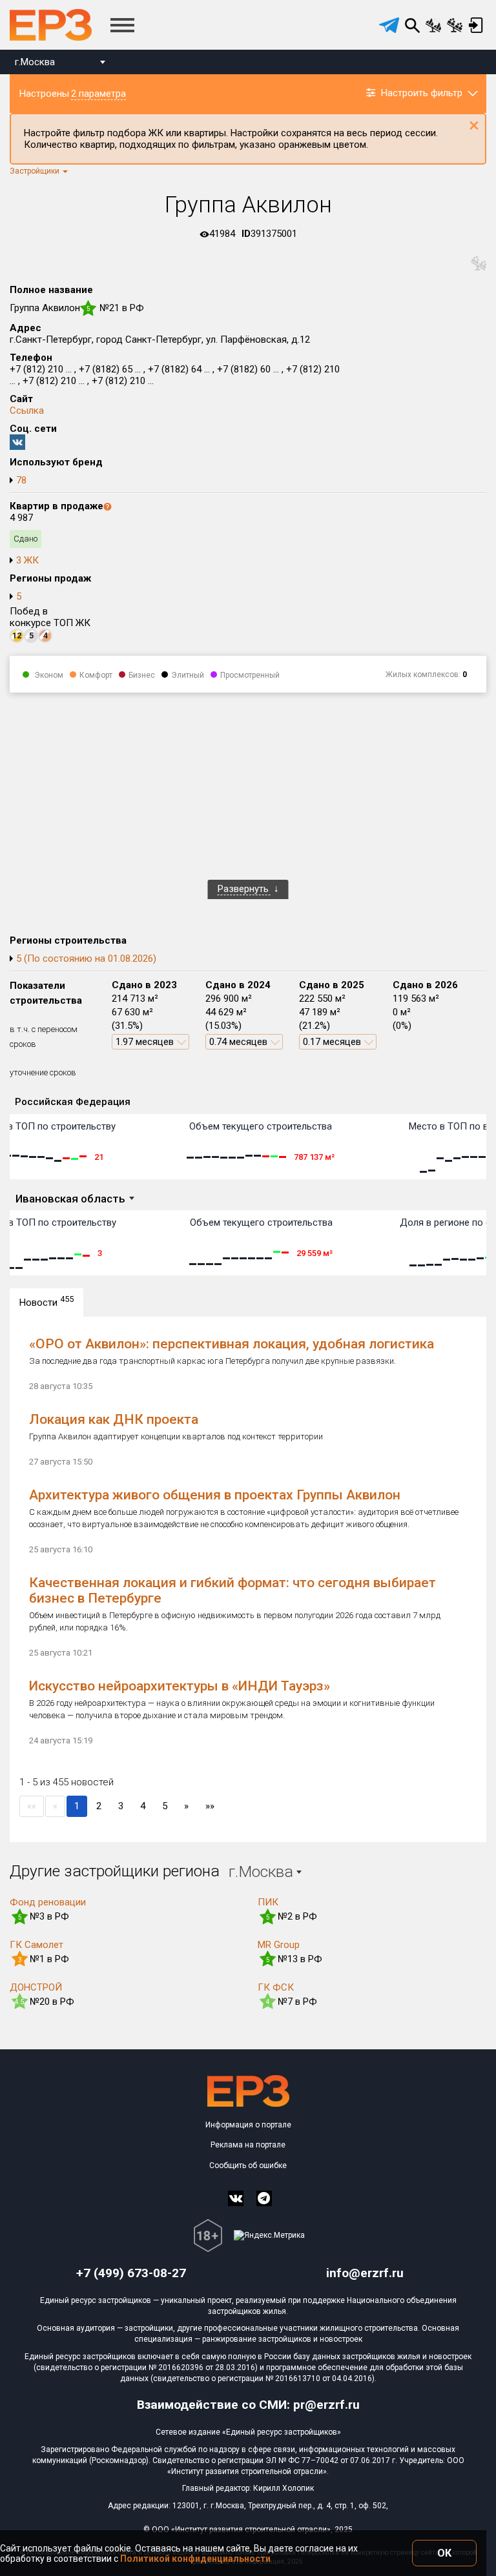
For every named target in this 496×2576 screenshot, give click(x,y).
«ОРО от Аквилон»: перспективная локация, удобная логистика (232, 1344)
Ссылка (27, 411)
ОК (444, 2553)
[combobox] (60, 64)
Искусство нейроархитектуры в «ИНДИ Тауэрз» (180, 1686)
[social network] (236, 2198)
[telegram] (389, 25)
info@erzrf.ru (365, 2273)
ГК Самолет (36, 1945)
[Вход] (476, 25)
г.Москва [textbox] (35, 62)
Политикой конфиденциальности (195, 2559)
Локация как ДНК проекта (114, 1419)
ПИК (268, 1902)
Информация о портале (248, 2125)
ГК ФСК (276, 1987)
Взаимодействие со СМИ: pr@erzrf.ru (248, 2405)
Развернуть (244, 889)
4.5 (20, 2002)
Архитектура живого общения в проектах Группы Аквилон (215, 1495)
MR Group (279, 1945)
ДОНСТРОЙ (36, 1987)
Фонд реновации (48, 1902)
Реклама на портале (248, 2145)
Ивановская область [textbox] (70, 1199)
